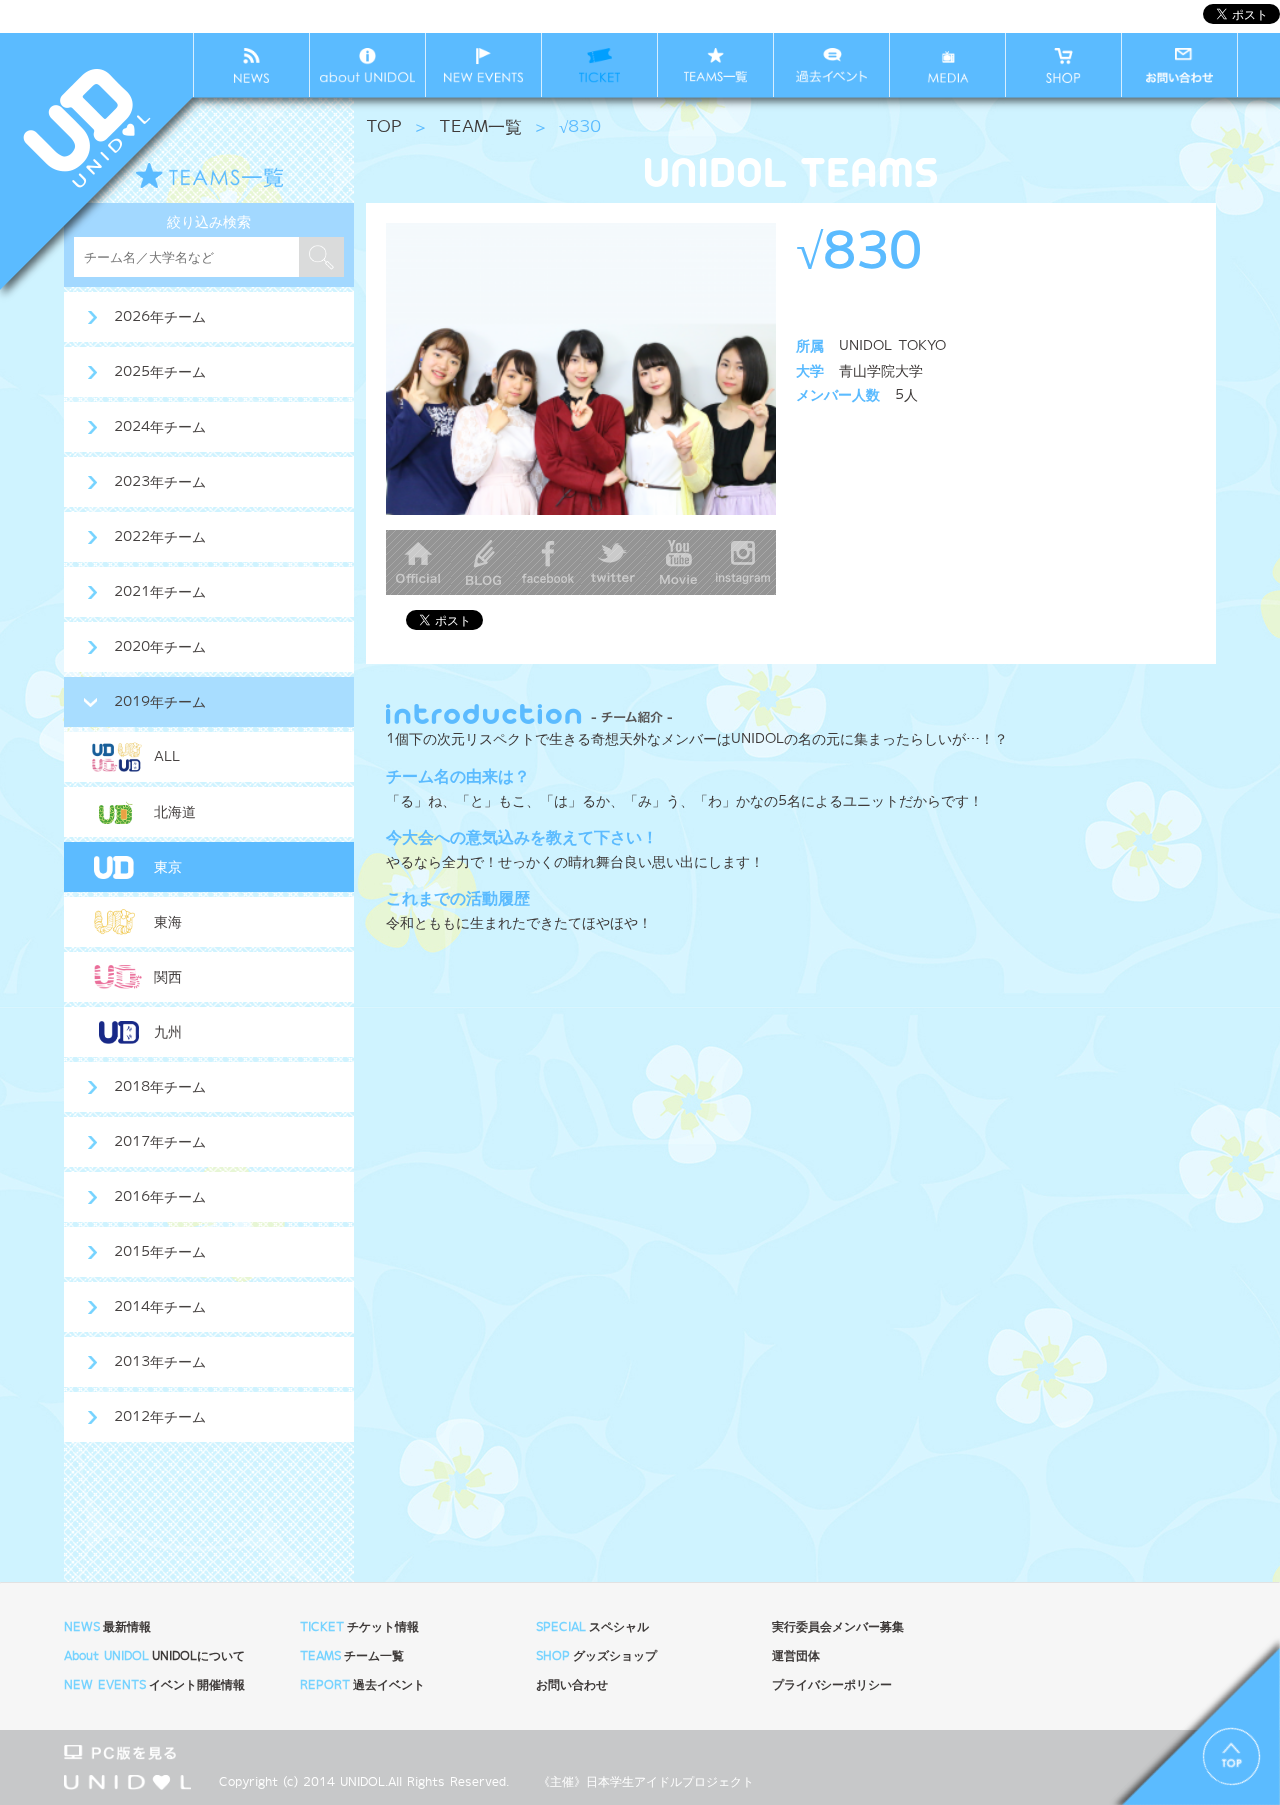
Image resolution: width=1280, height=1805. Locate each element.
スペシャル (592, 1627)
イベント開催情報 (154, 1685)
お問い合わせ (572, 1685)
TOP (384, 127)
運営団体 (796, 1656)
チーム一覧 (352, 1656)
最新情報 (107, 1627)
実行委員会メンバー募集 (838, 1627)
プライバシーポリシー (832, 1685)
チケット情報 (359, 1627)
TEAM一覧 (480, 127)
